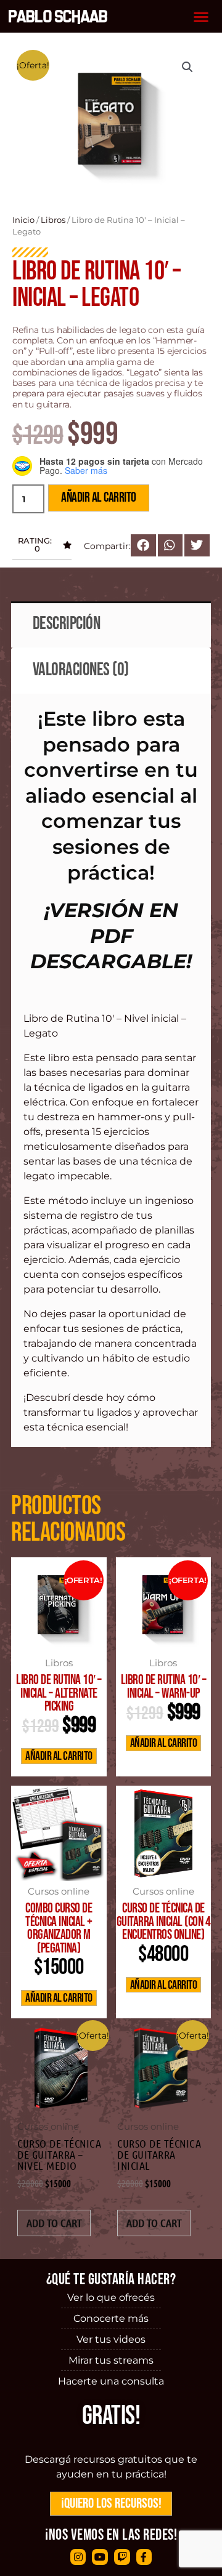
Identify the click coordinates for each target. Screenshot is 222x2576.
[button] (201, 16)
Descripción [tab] (67, 624)
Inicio (23, 220)
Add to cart (54, 2223)
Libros (53, 220)
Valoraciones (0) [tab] (81, 670)
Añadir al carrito (99, 498)
